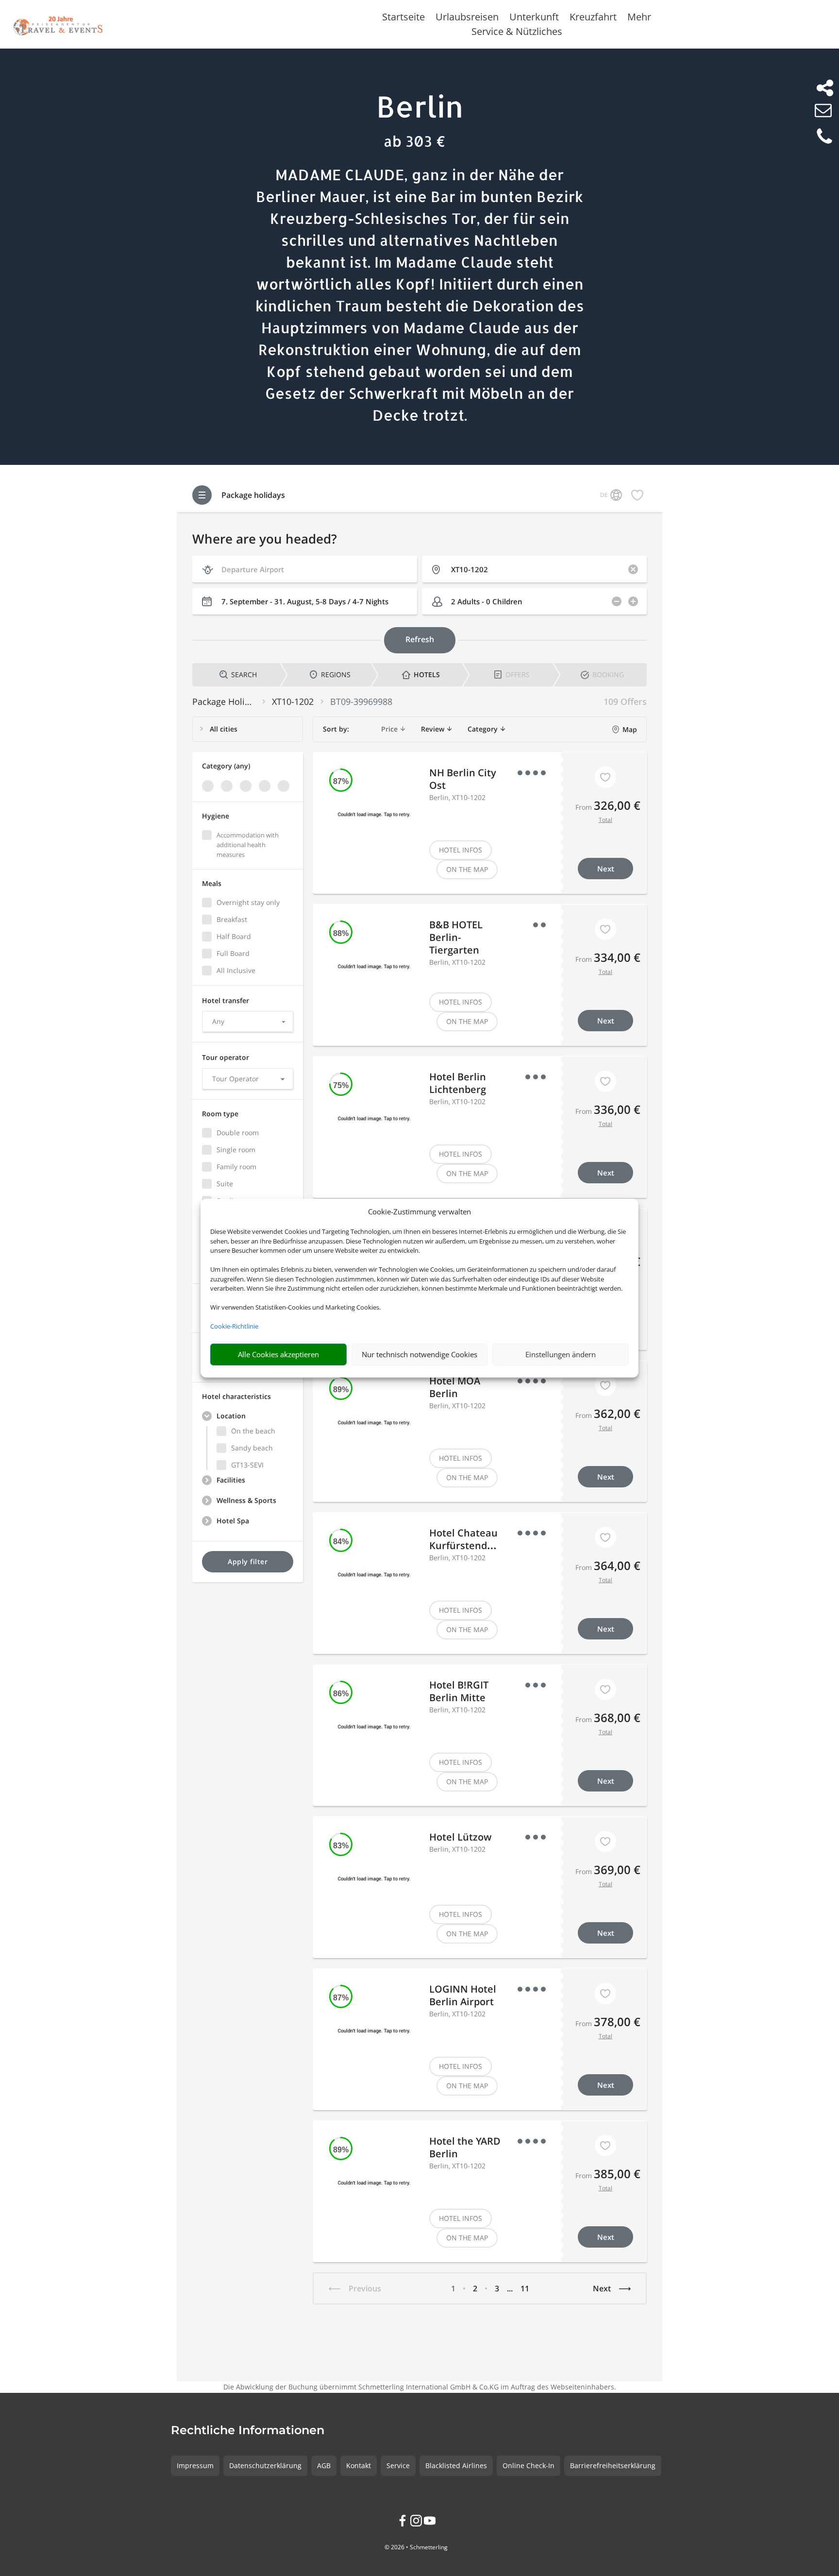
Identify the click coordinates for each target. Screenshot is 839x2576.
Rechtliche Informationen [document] (248, 2431)
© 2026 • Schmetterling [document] (416, 2547)
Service (398, 2465)
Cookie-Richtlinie (234, 1326)
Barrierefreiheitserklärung (613, 2465)
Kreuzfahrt (593, 18)
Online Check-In (529, 2465)
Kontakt (359, 2465)
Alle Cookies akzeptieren (278, 1354)
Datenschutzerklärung (265, 2465)
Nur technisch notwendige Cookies (419, 1354)
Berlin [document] (420, 106)
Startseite (403, 18)
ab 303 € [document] (415, 141)
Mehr (639, 18)
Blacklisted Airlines (456, 2465)
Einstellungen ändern (561, 1354)
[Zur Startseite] (58, 24)
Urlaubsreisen (467, 18)
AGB (324, 2465)
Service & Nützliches (517, 33)
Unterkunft (534, 18)
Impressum (195, 2465)
